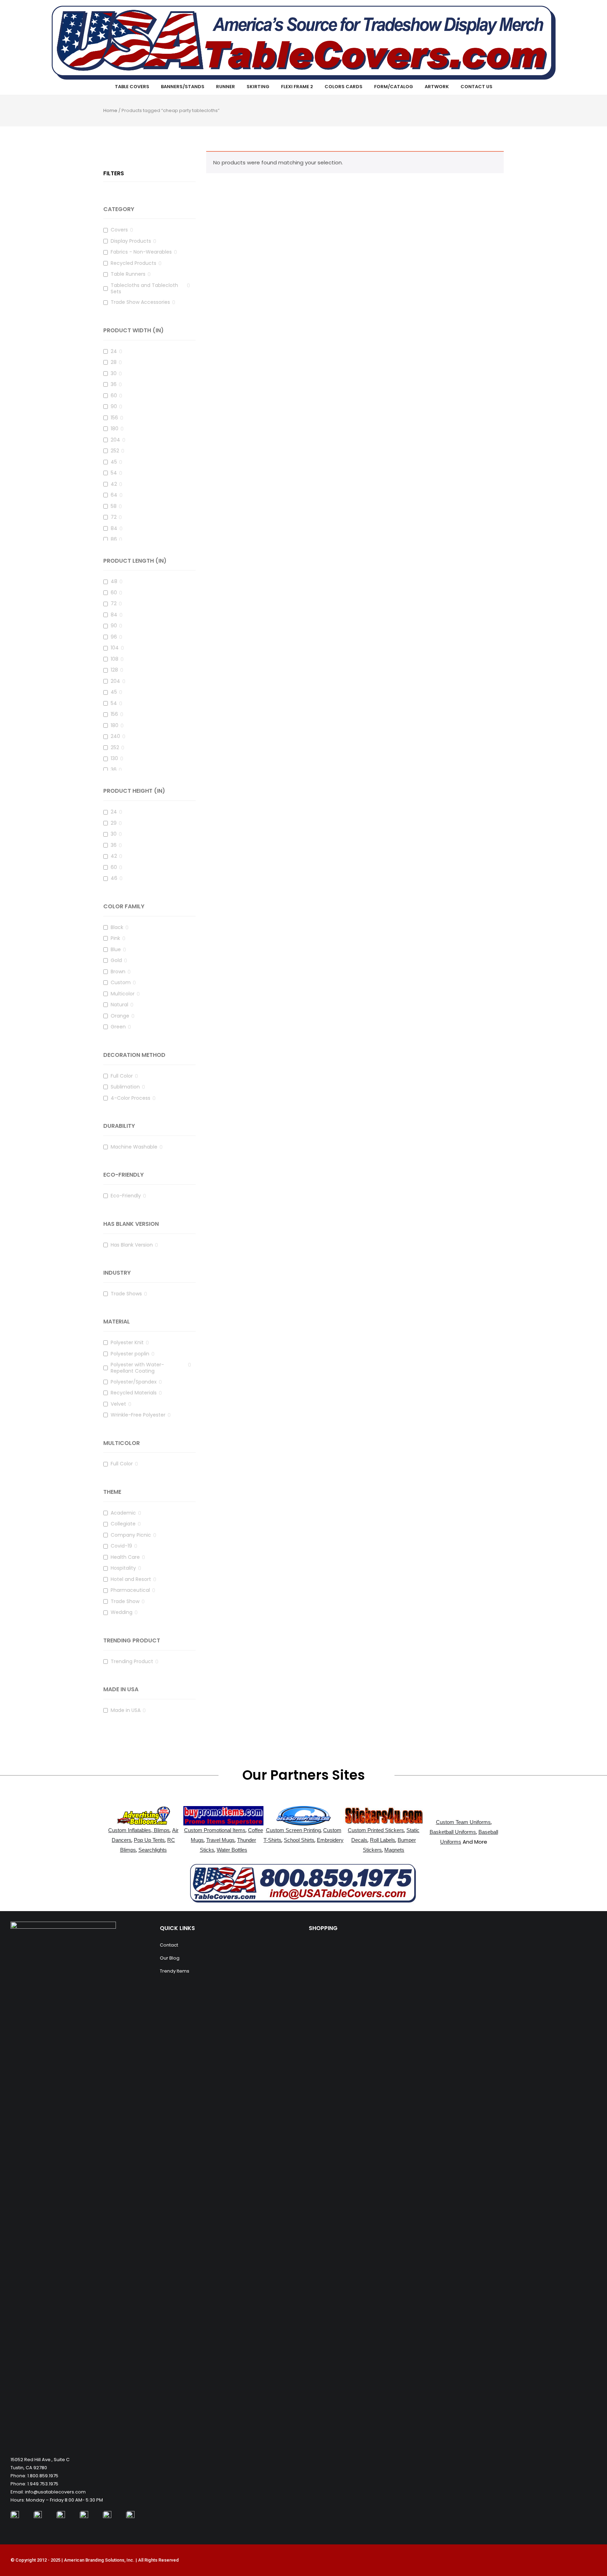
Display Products (131, 241)
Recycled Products (133, 263)
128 (114, 670)
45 (114, 462)
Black (117, 927)
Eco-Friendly (126, 1196)
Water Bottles (232, 1850)
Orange (120, 1016)
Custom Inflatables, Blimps (139, 1830)
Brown (118, 972)
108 (115, 659)
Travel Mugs (220, 1840)
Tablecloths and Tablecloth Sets (144, 288)
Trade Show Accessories (140, 302)
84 (114, 528)
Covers (119, 230)
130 (114, 759)
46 (114, 878)
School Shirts (299, 1840)
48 (114, 581)
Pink (115, 938)
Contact (169, 1945)
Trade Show (125, 1601)
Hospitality (123, 1568)
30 (114, 374)
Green (118, 1027)
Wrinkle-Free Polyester (138, 1415)
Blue (116, 950)
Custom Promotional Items (215, 1830)
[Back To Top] (586, 2551)
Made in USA (126, 1710)
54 (114, 473)
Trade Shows (126, 1294)
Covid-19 (121, 1546)
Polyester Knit (127, 1343)
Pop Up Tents (149, 1840)
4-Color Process (130, 1098)
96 (114, 637)
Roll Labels (383, 1840)
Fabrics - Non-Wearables (141, 252)
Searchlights (153, 1850)
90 (114, 407)
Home (110, 110)
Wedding (122, 1612)
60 (114, 396)
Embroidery (330, 1840)
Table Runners (128, 274)
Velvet (118, 1404)
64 (114, 495)
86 (114, 539)
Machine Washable (134, 1147)
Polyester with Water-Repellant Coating (137, 1368)
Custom (121, 983)
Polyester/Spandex (134, 1382)
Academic (123, 1513)
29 (114, 823)
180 (115, 429)
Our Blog (170, 1958)
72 (114, 517)
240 (115, 736)
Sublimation (125, 1087)
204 (115, 440)
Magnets (394, 1850)
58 (114, 506)
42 (114, 484)
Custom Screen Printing (293, 1830)
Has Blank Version (132, 1245)
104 (115, 648)
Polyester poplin (130, 1354)
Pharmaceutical (130, 1590)
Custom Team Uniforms (463, 1822)
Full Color (122, 1076)
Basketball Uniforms (453, 1832)
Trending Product (132, 1662)
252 (115, 451)
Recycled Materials (134, 1393)
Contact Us (477, 87)
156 (114, 418)
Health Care (125, 1557)
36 (114, 384)
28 (114, 362)
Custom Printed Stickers (376, 1830)
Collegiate (123, 1524)
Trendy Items (175, 1971)
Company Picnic (131, 1535)
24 (114, 351)
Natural (119, 1005)
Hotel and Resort (131, 1579)
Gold (116, 960)
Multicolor (123, 994)
